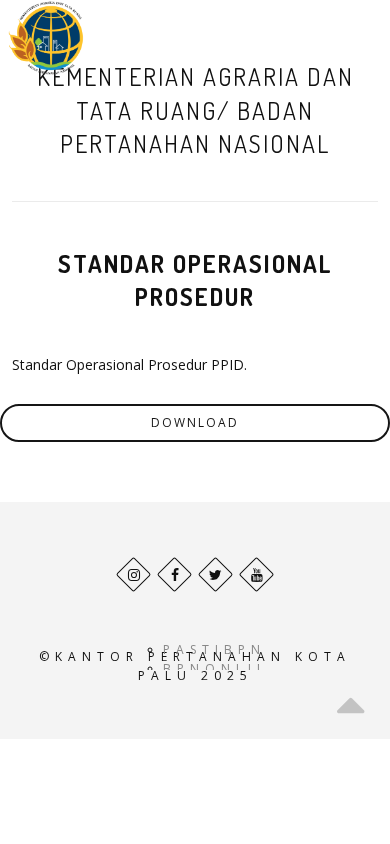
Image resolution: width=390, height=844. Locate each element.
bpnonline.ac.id (258, 668)
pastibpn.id (231, 649)
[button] (344, 37)
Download (195, 422)
